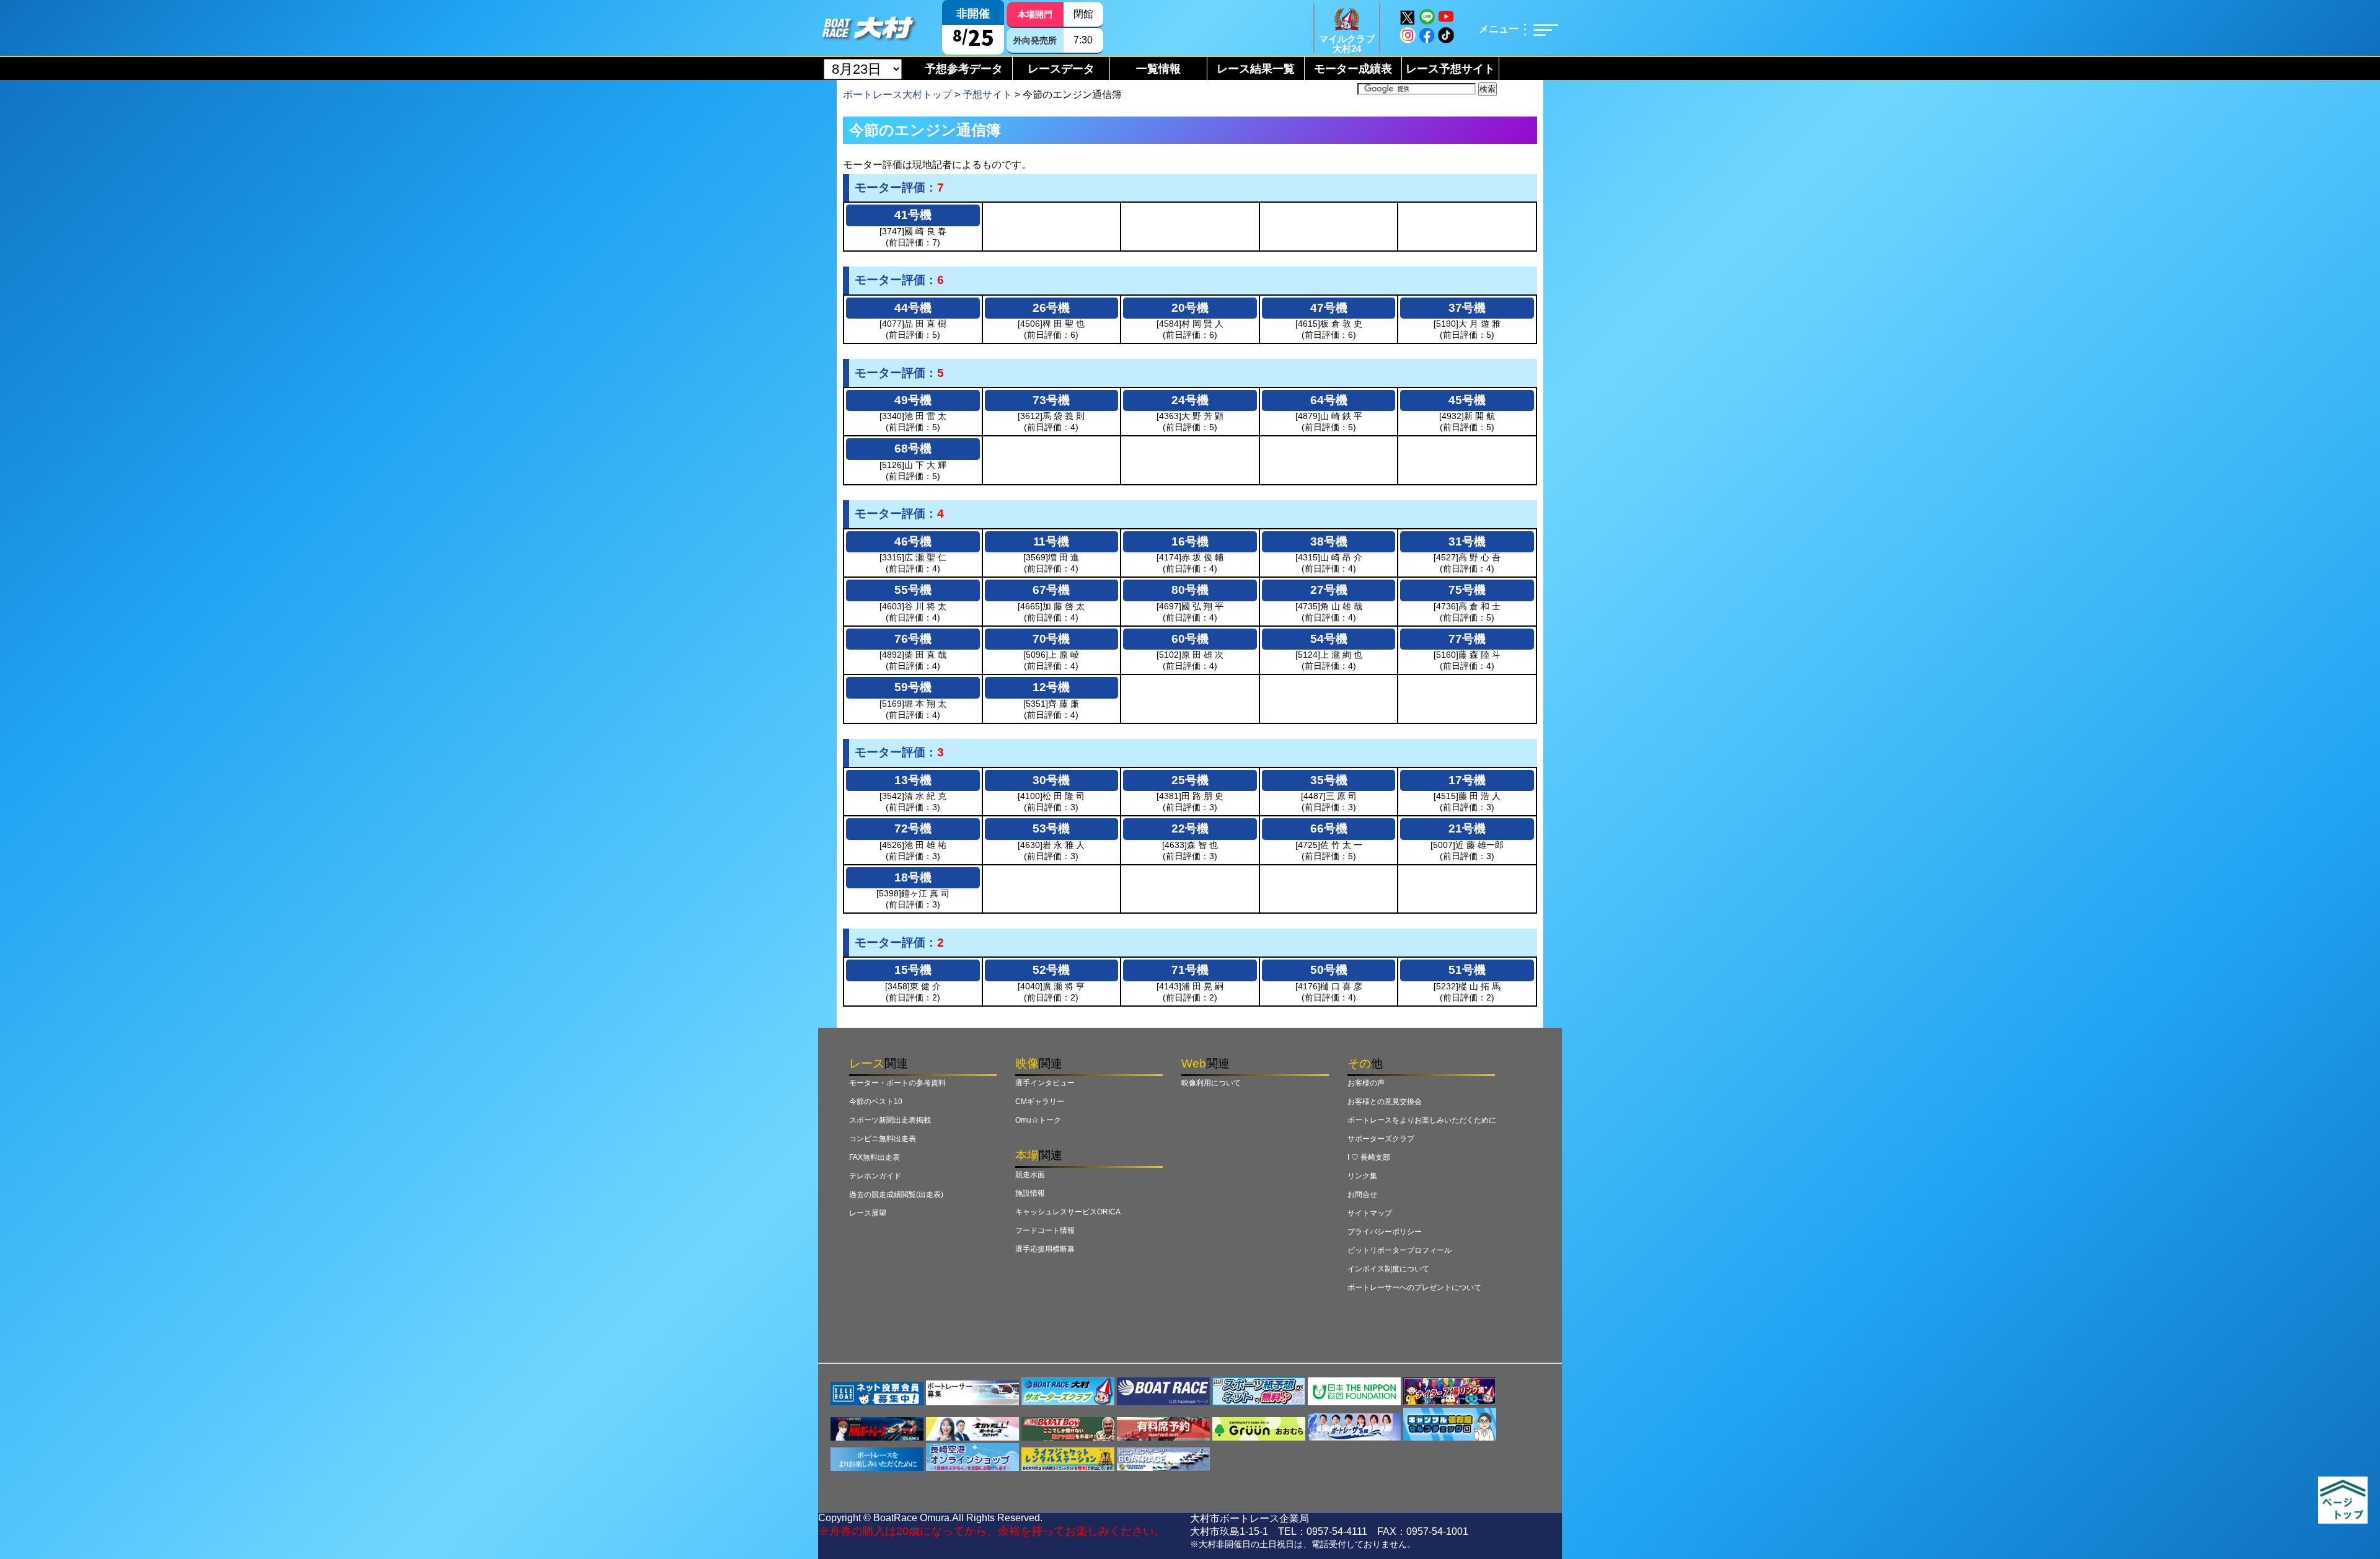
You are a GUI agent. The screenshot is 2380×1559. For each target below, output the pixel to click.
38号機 (1329, 541)
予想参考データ (964, 69)
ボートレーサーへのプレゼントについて (1414, 1287)
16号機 (1190, 541)
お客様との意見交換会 (1385, 1102)
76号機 (913, 639)
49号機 (913, 400)
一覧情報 (1158, 69)
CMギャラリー (1040, 1102)
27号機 (1329, 590)
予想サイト (987, 95)
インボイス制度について (1388, 1269)
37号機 (1467, 308)
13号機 (913, 780)
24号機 (1190, 400)
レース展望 (868, 1213)
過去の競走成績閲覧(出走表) (896, 1195)
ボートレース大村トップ (897, 95)
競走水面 (1030, 1175)
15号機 (913, 970)
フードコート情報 (1045, 1230)
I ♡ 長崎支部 (1369, 1157)
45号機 (1467, 400)
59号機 (913, 687)
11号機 (1051, 541)
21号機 (1467, 828)
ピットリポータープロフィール (1399, 1250)
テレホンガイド (875, 1176)
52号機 (1051, 970)
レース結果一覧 (1256, 69)
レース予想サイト (1450, 69)
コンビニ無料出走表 (883, 1139)
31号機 (1467, 541)
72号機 (913, 828)
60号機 (1190, 639)
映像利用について (1211, 1083)
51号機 (1467, 970)
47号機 (1329, 308)
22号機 (1190, 828)
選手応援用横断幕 (1045, 1249)
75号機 (1467, 590)
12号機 (1051, 687)
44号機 (913, 308)
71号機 (1190, 970)
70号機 (1051, 639)
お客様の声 (1366, 1083)
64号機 (1329, 400)
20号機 (1190, 308)
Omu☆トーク (1038, 1120)
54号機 (1329, 639)
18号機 (913, 877)
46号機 (913, 541)
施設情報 (1030, 1193)
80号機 (1190, 590)
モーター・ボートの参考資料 (897, 1083)
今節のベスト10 (876, 1102)
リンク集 (1362, 1176)
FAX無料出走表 (875, 1157)
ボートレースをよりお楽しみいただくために (1422, 1120)
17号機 (1467, 780)
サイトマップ (1370, 1213)
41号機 (913, 215)
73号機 (1051, 400)
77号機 (1467, 639)
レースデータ (1061, 69)
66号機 (1329, 828)
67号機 (1051, 590)
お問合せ (1362, 1195)
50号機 (1329, 970)
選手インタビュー (1045, 1083)
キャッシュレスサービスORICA (1068, 1212)
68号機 (913, 448)
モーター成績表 (1353, 69)
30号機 (1051, 780)
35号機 (1329, 780)
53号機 (1051, 828)
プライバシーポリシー (1385, 1232)
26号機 (1051, 308)
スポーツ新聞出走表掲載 (890, 1120)
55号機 (913, 590)
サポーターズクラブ (1381, 1139)
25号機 (1190, 780)
